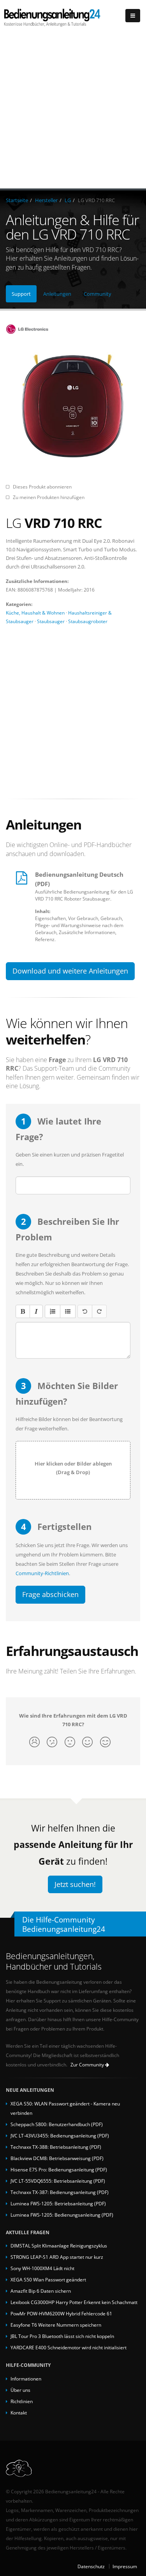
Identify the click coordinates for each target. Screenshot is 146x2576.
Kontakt (19, 2413)
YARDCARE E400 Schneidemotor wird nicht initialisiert (69, 2347)
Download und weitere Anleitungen (70, 971)
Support (21, 294)
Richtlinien (22, 2401)
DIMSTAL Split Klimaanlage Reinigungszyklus (59, 2246)
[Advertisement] (73, 111)
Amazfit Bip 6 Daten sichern (41, 2291)
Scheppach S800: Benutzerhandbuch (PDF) (57, 2124)
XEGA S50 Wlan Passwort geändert (48, 2279)
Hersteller (46, 200)
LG (68, 200)
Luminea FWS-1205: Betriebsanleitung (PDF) (58, 2203)
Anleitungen (57, 294)
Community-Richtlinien (42, 1573)
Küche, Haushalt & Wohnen (35, 613)
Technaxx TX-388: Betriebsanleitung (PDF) (56, 2147)
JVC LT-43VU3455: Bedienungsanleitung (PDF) (60, 2135)
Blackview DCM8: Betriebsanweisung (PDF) (57, 2158)
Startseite (17, 200)
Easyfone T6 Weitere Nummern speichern (56, 2325)
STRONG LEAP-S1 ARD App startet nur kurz (57, 2257)
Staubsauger (51, 621)
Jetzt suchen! (75, 1884)
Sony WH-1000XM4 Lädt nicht (42, 2268)
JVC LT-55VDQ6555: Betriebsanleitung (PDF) (58, 2181)
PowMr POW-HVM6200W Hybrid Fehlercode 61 (61, 2313)
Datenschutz (91, 2566)
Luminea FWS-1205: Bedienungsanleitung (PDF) (62, 2215)
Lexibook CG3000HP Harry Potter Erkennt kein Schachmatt (74, 2302)
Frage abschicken (50, 1594)
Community (98, 294)
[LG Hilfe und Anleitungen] (73, 329)
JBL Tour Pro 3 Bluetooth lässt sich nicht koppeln (62, 2336)
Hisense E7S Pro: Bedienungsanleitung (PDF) (59, 2169)
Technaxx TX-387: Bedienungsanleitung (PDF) (60, 2192)
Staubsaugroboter (88, 621)
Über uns (20, 2390)
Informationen (26, 2379)
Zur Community (88, 2065)
